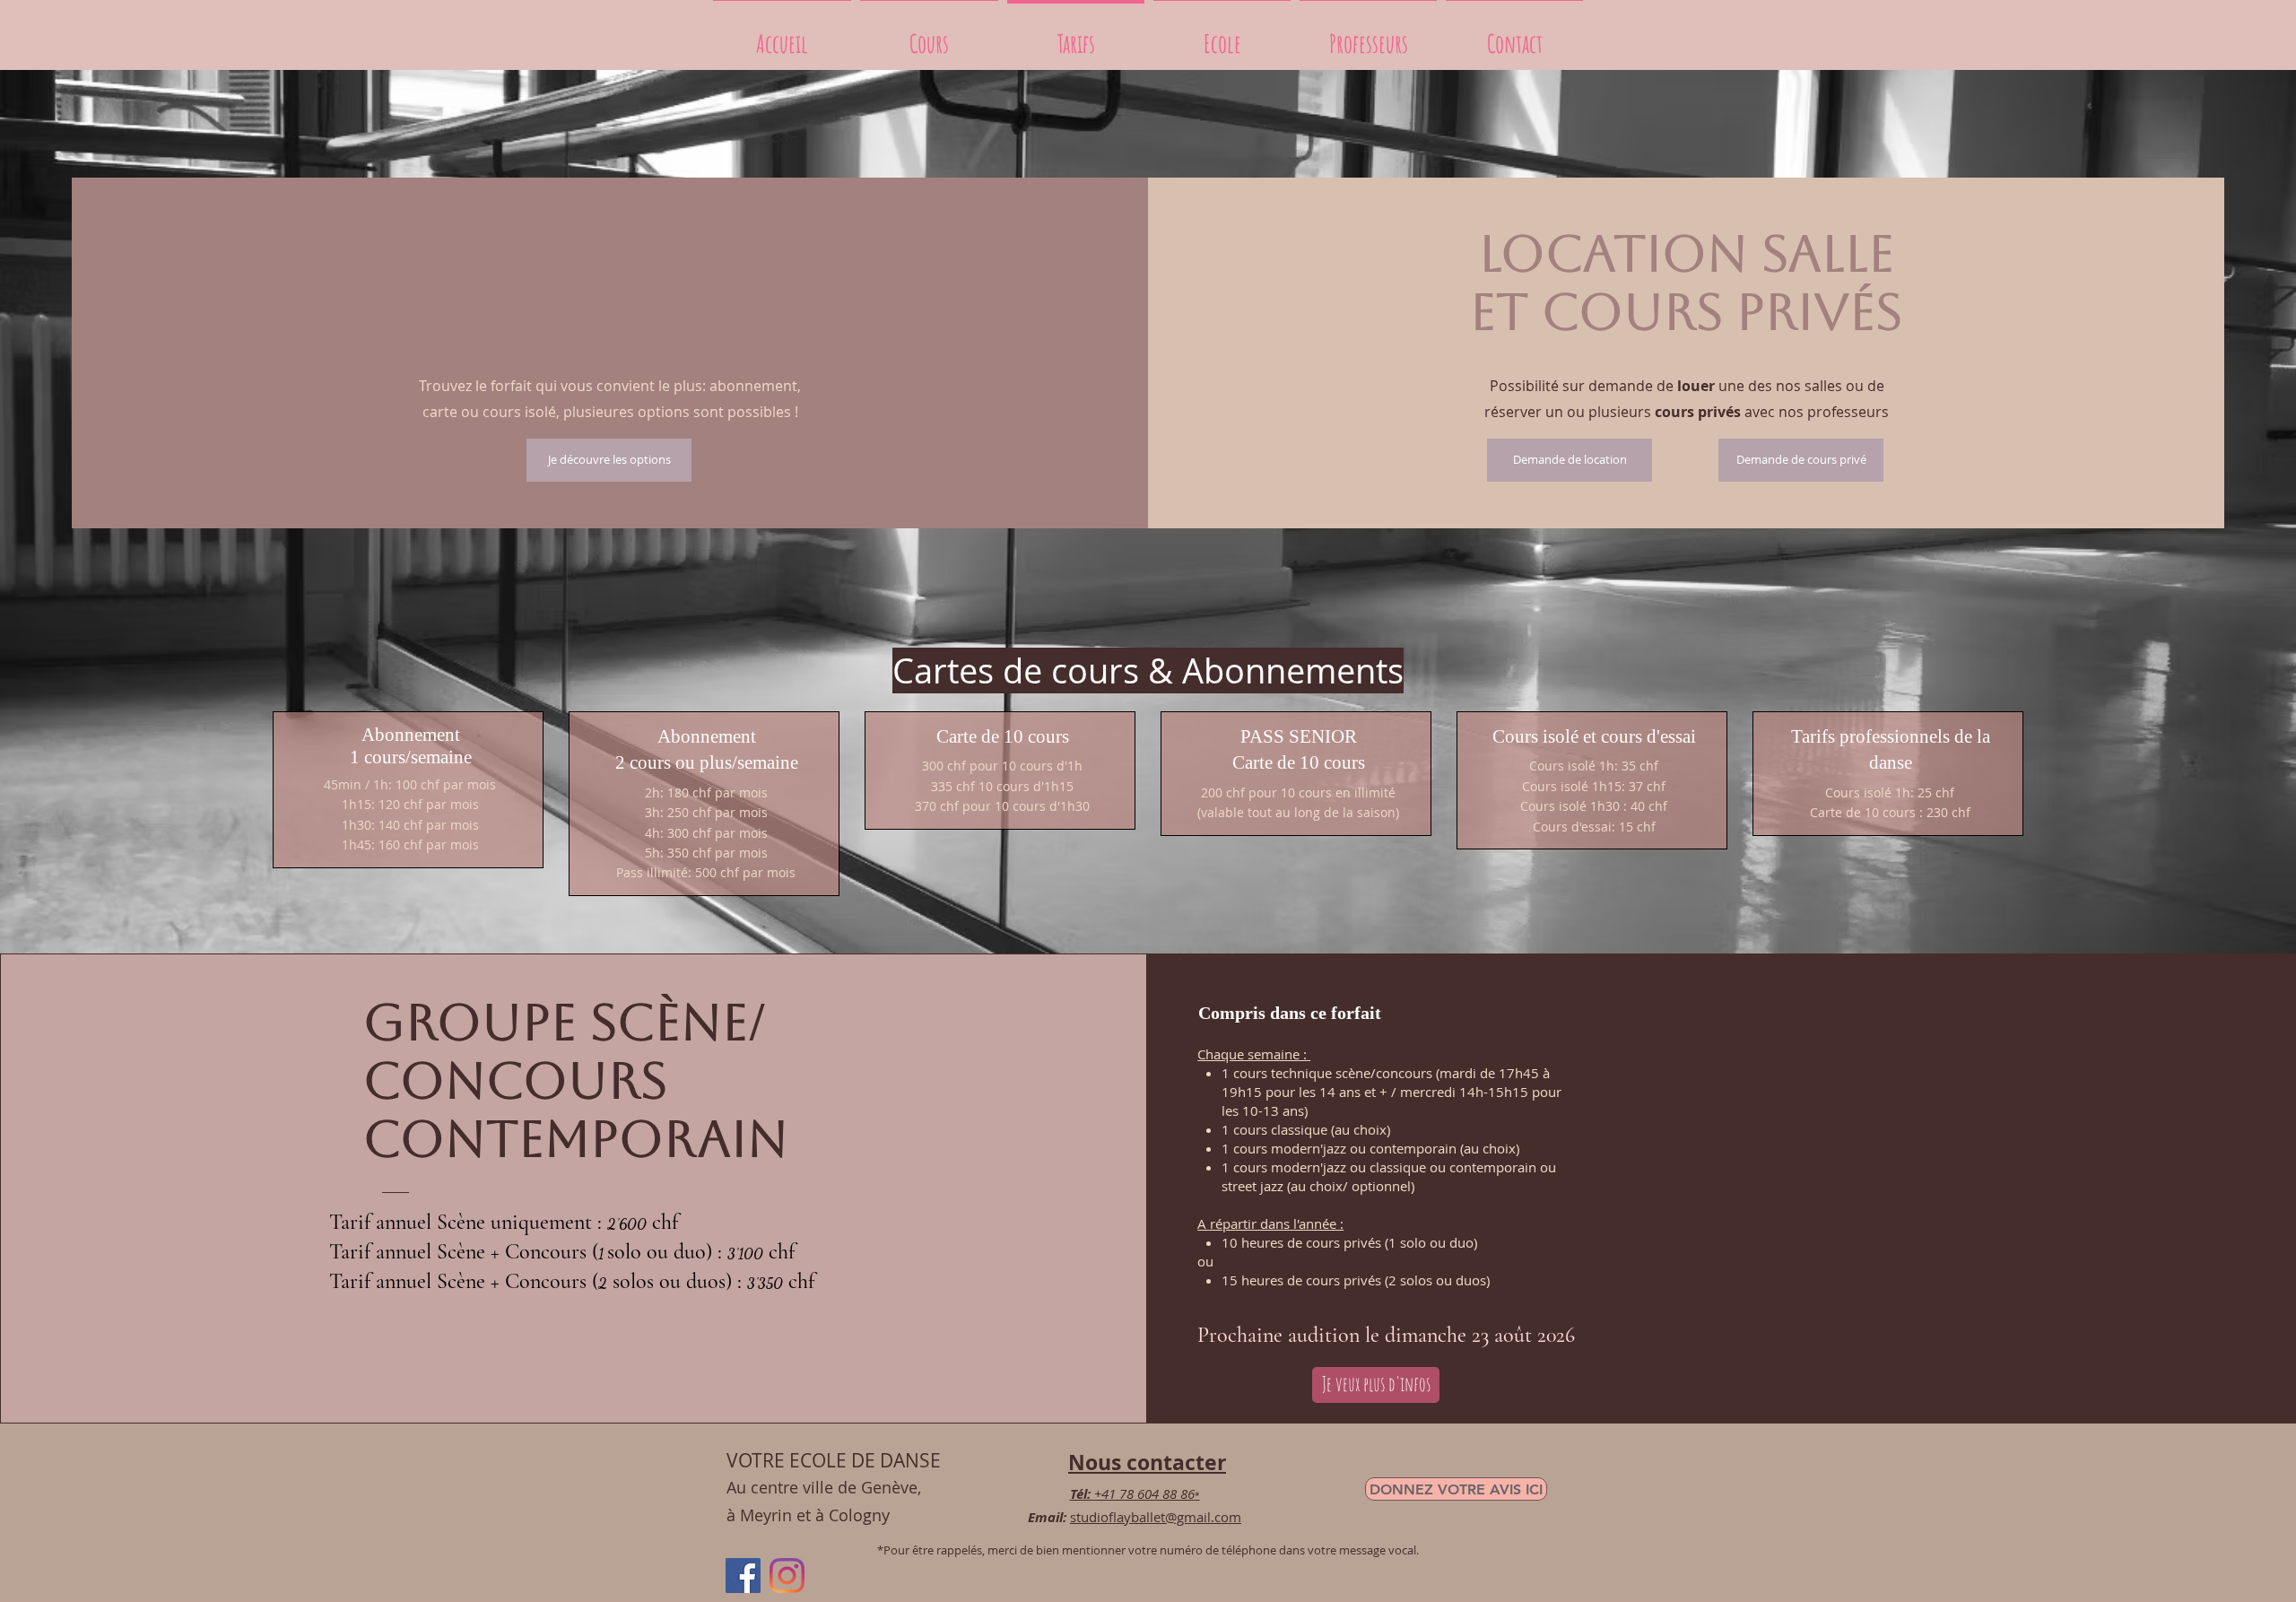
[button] (1222, 35)
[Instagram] (787, 1576)
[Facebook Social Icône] (743, 1576)
